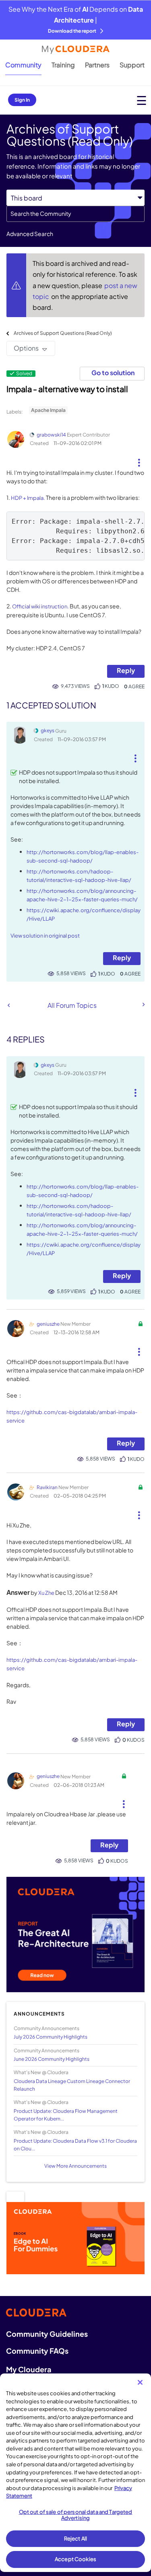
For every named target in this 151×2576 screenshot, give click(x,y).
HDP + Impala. (28, 498)
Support (132, 65)
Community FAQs (37, 2351)
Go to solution (113, 373)
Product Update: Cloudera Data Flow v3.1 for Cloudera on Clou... (75, 2145)
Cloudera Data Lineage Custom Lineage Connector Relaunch (72, 2085)
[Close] (140, 2382)
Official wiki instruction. (40, 606)
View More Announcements (75, 2166)
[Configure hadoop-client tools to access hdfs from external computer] (143, 1005)
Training (63, 65)
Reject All (75, 2538)
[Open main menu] (142, 100)
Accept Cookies (75, 2559)
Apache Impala (48, 410)
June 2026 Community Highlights (52, 2059)
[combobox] (75, 214)
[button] (139, 460)
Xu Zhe (46, 1593)
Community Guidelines (47, 2334)
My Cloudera (29, 2369)
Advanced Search (30, 234)
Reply (126, 670)
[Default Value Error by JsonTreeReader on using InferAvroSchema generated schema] (9, 1005)
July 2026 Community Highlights (51, 2037)
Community (23, 65)
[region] (75, 2473)
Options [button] (26, 348)
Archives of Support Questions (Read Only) (63, 333)
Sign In (22, 100)
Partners (97, 65)
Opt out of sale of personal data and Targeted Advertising (76, 2515)
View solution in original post (45, 936)
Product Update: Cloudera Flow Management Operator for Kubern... (66, 2115)
